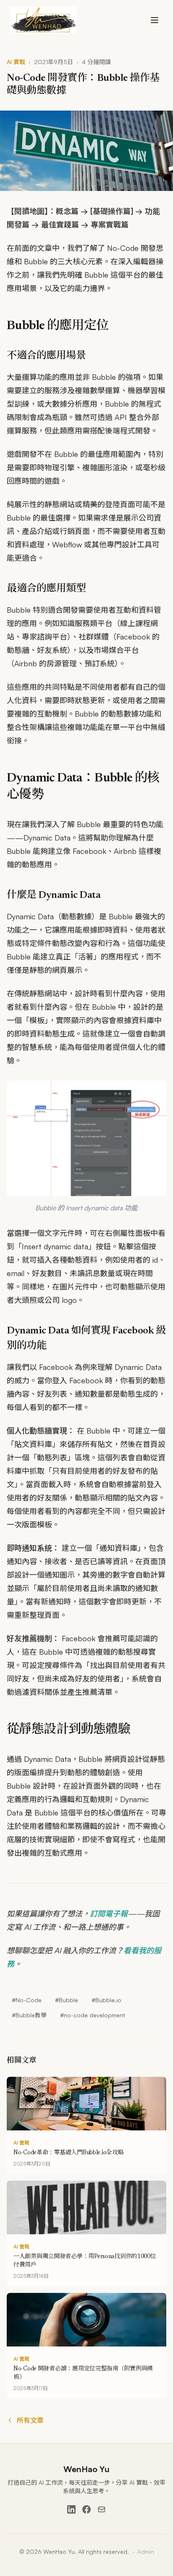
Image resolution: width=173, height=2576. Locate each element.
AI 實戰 (16, 62)
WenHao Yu (86, 2469)
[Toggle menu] (155, 20)
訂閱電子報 (109, 1913)
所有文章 (30, 2420)
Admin (146, 2552)
